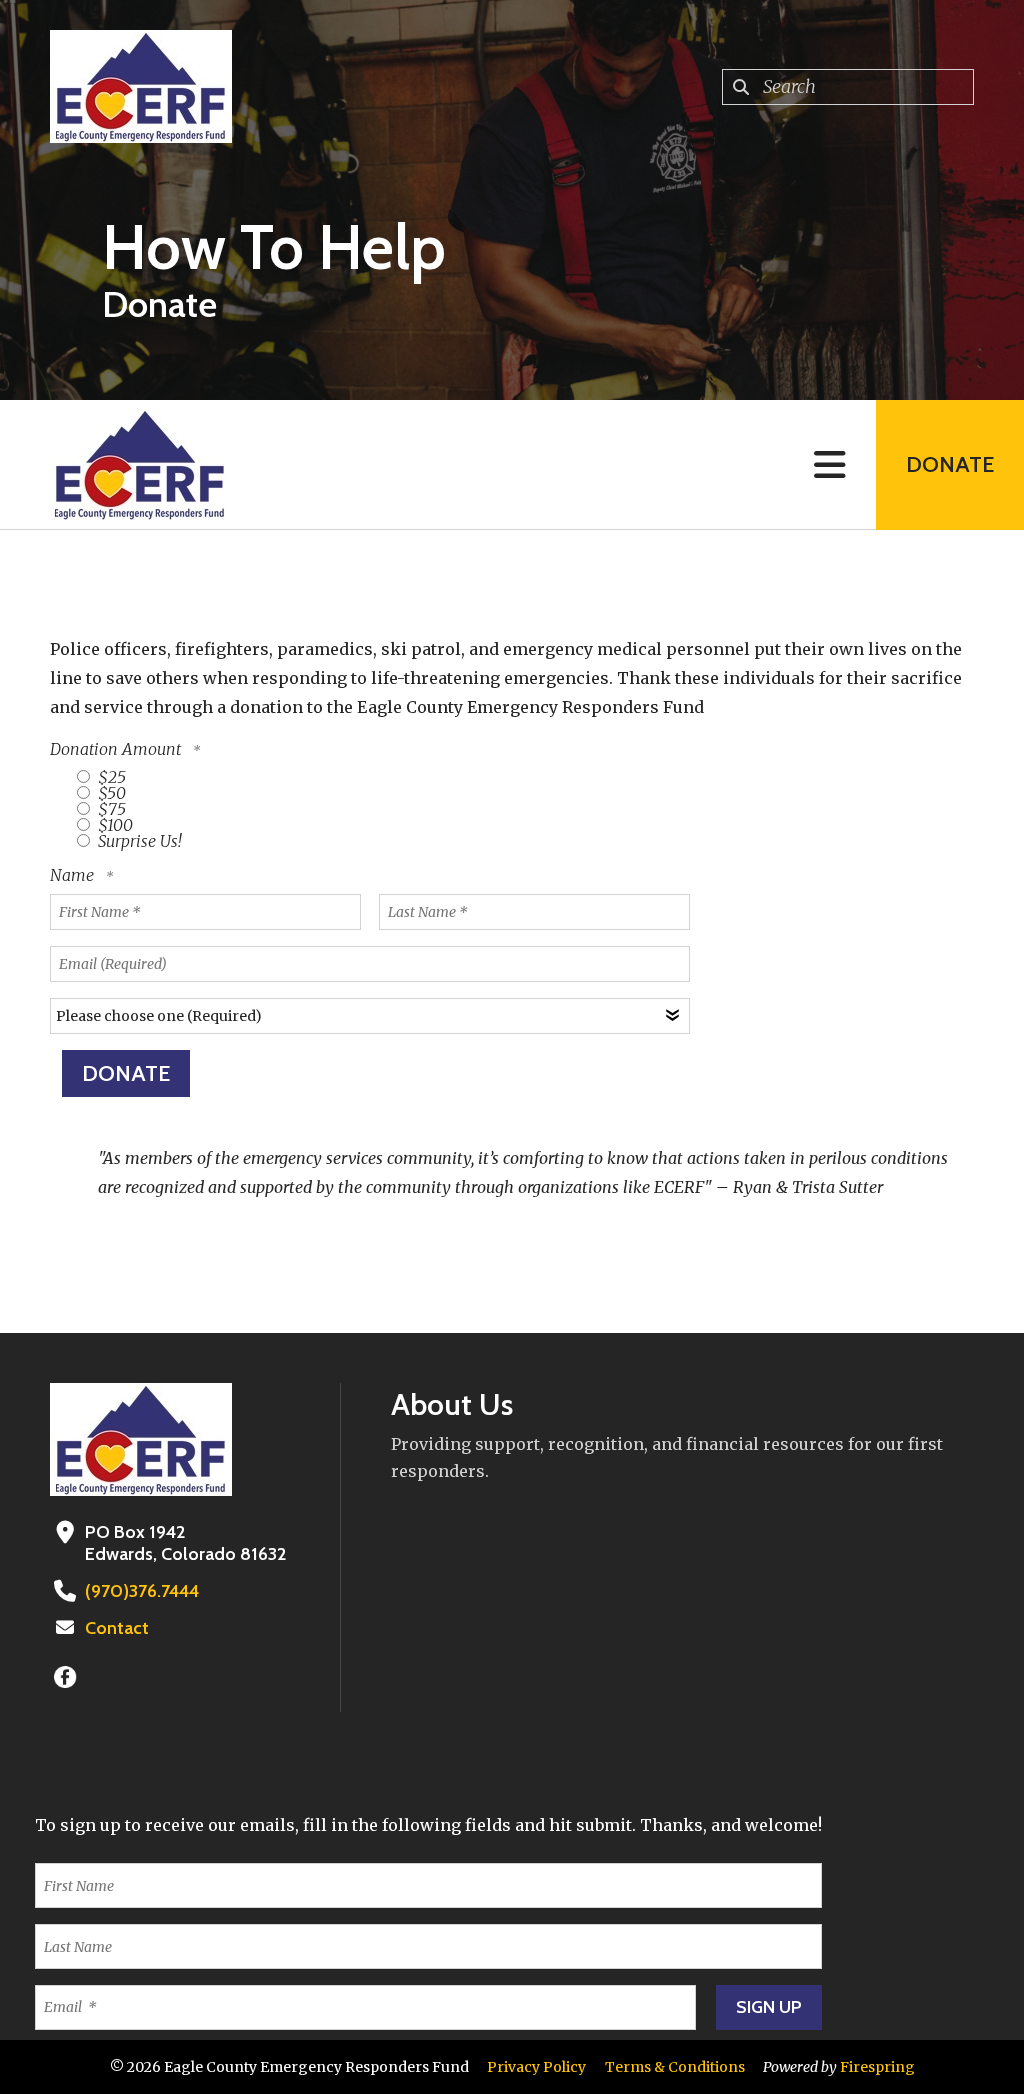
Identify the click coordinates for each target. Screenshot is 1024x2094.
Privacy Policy (536, 2067)
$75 (110, 809)
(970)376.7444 (142, 1591)
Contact (117, 1628)
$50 (110, 793)
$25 (110, 777)
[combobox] (848, 87)
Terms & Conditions (675, 2067)
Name (74, 875)
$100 (113, 825)
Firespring (877, 2067)
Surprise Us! (138, 841)
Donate (950, 464)
